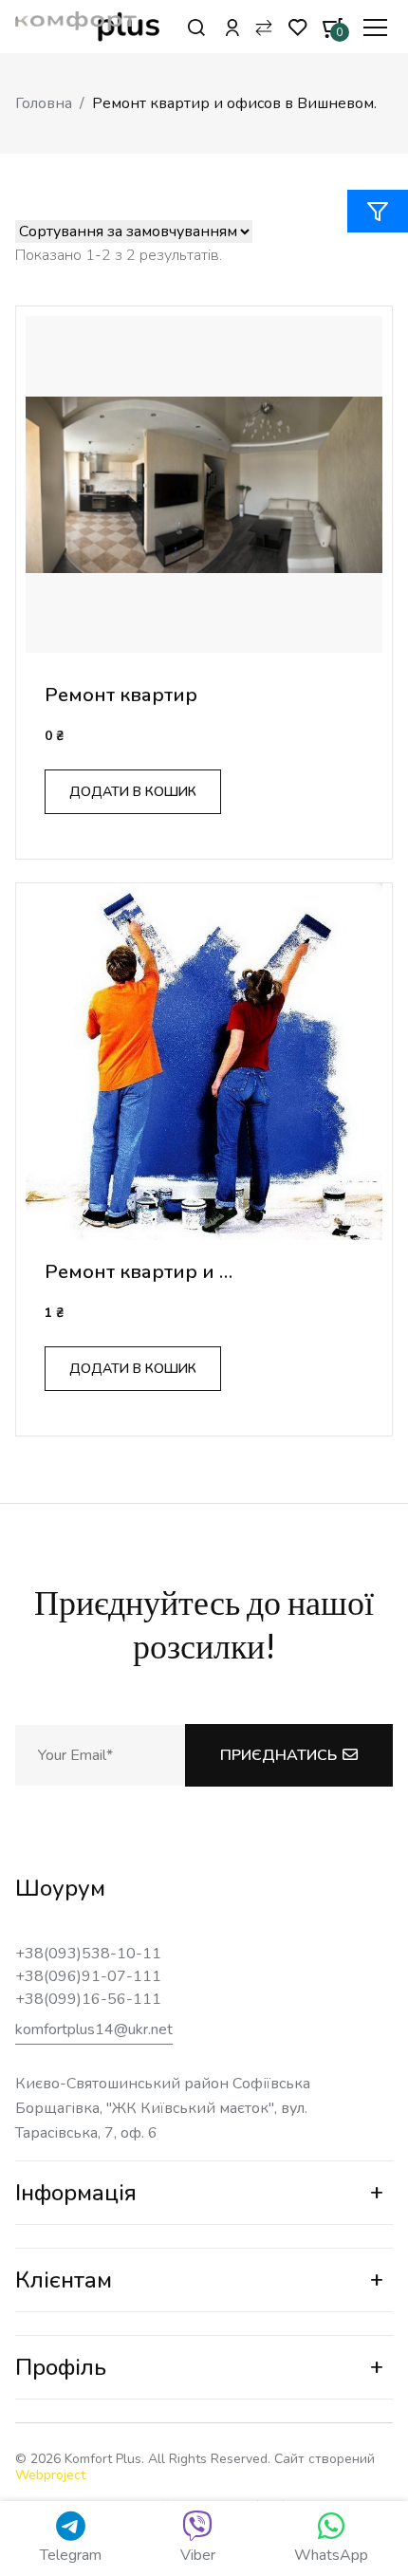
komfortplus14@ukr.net (94, 2029)
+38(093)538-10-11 (88, 1954)
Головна (44, 103)
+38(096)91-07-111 (88, 1976)
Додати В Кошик (133, 792)
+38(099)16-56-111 (88, 1999)
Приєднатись (278, 1755)
